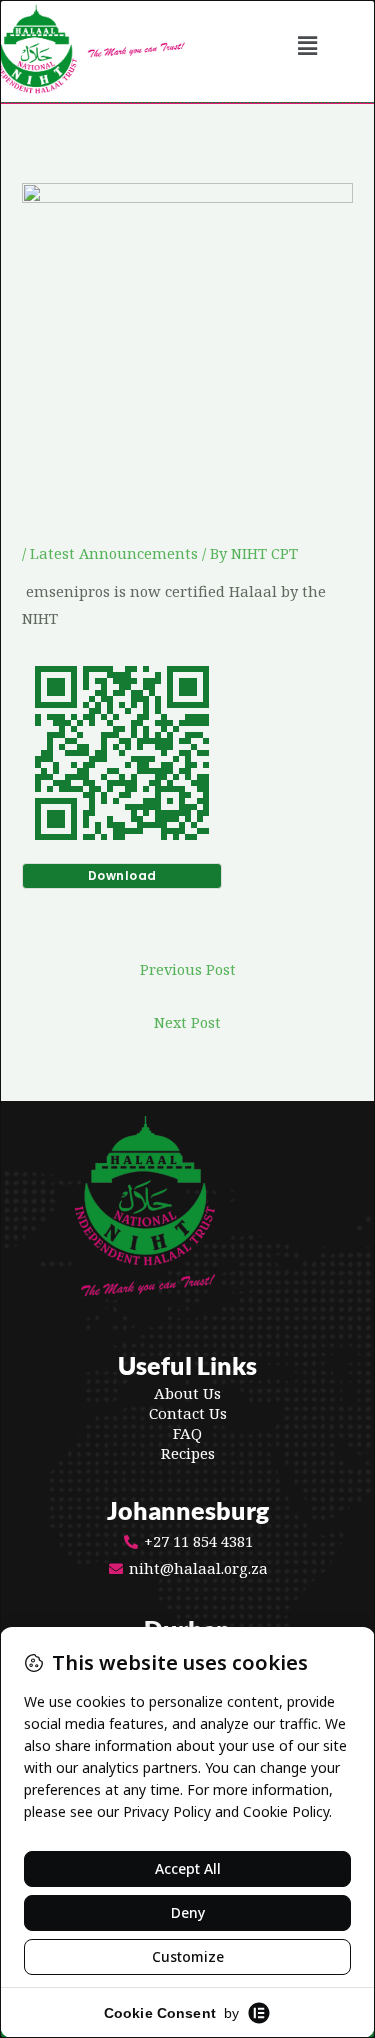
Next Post (187, 1022)
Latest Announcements (114, 553)
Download (122, 875)
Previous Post (188, 969)
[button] (308, 45)
